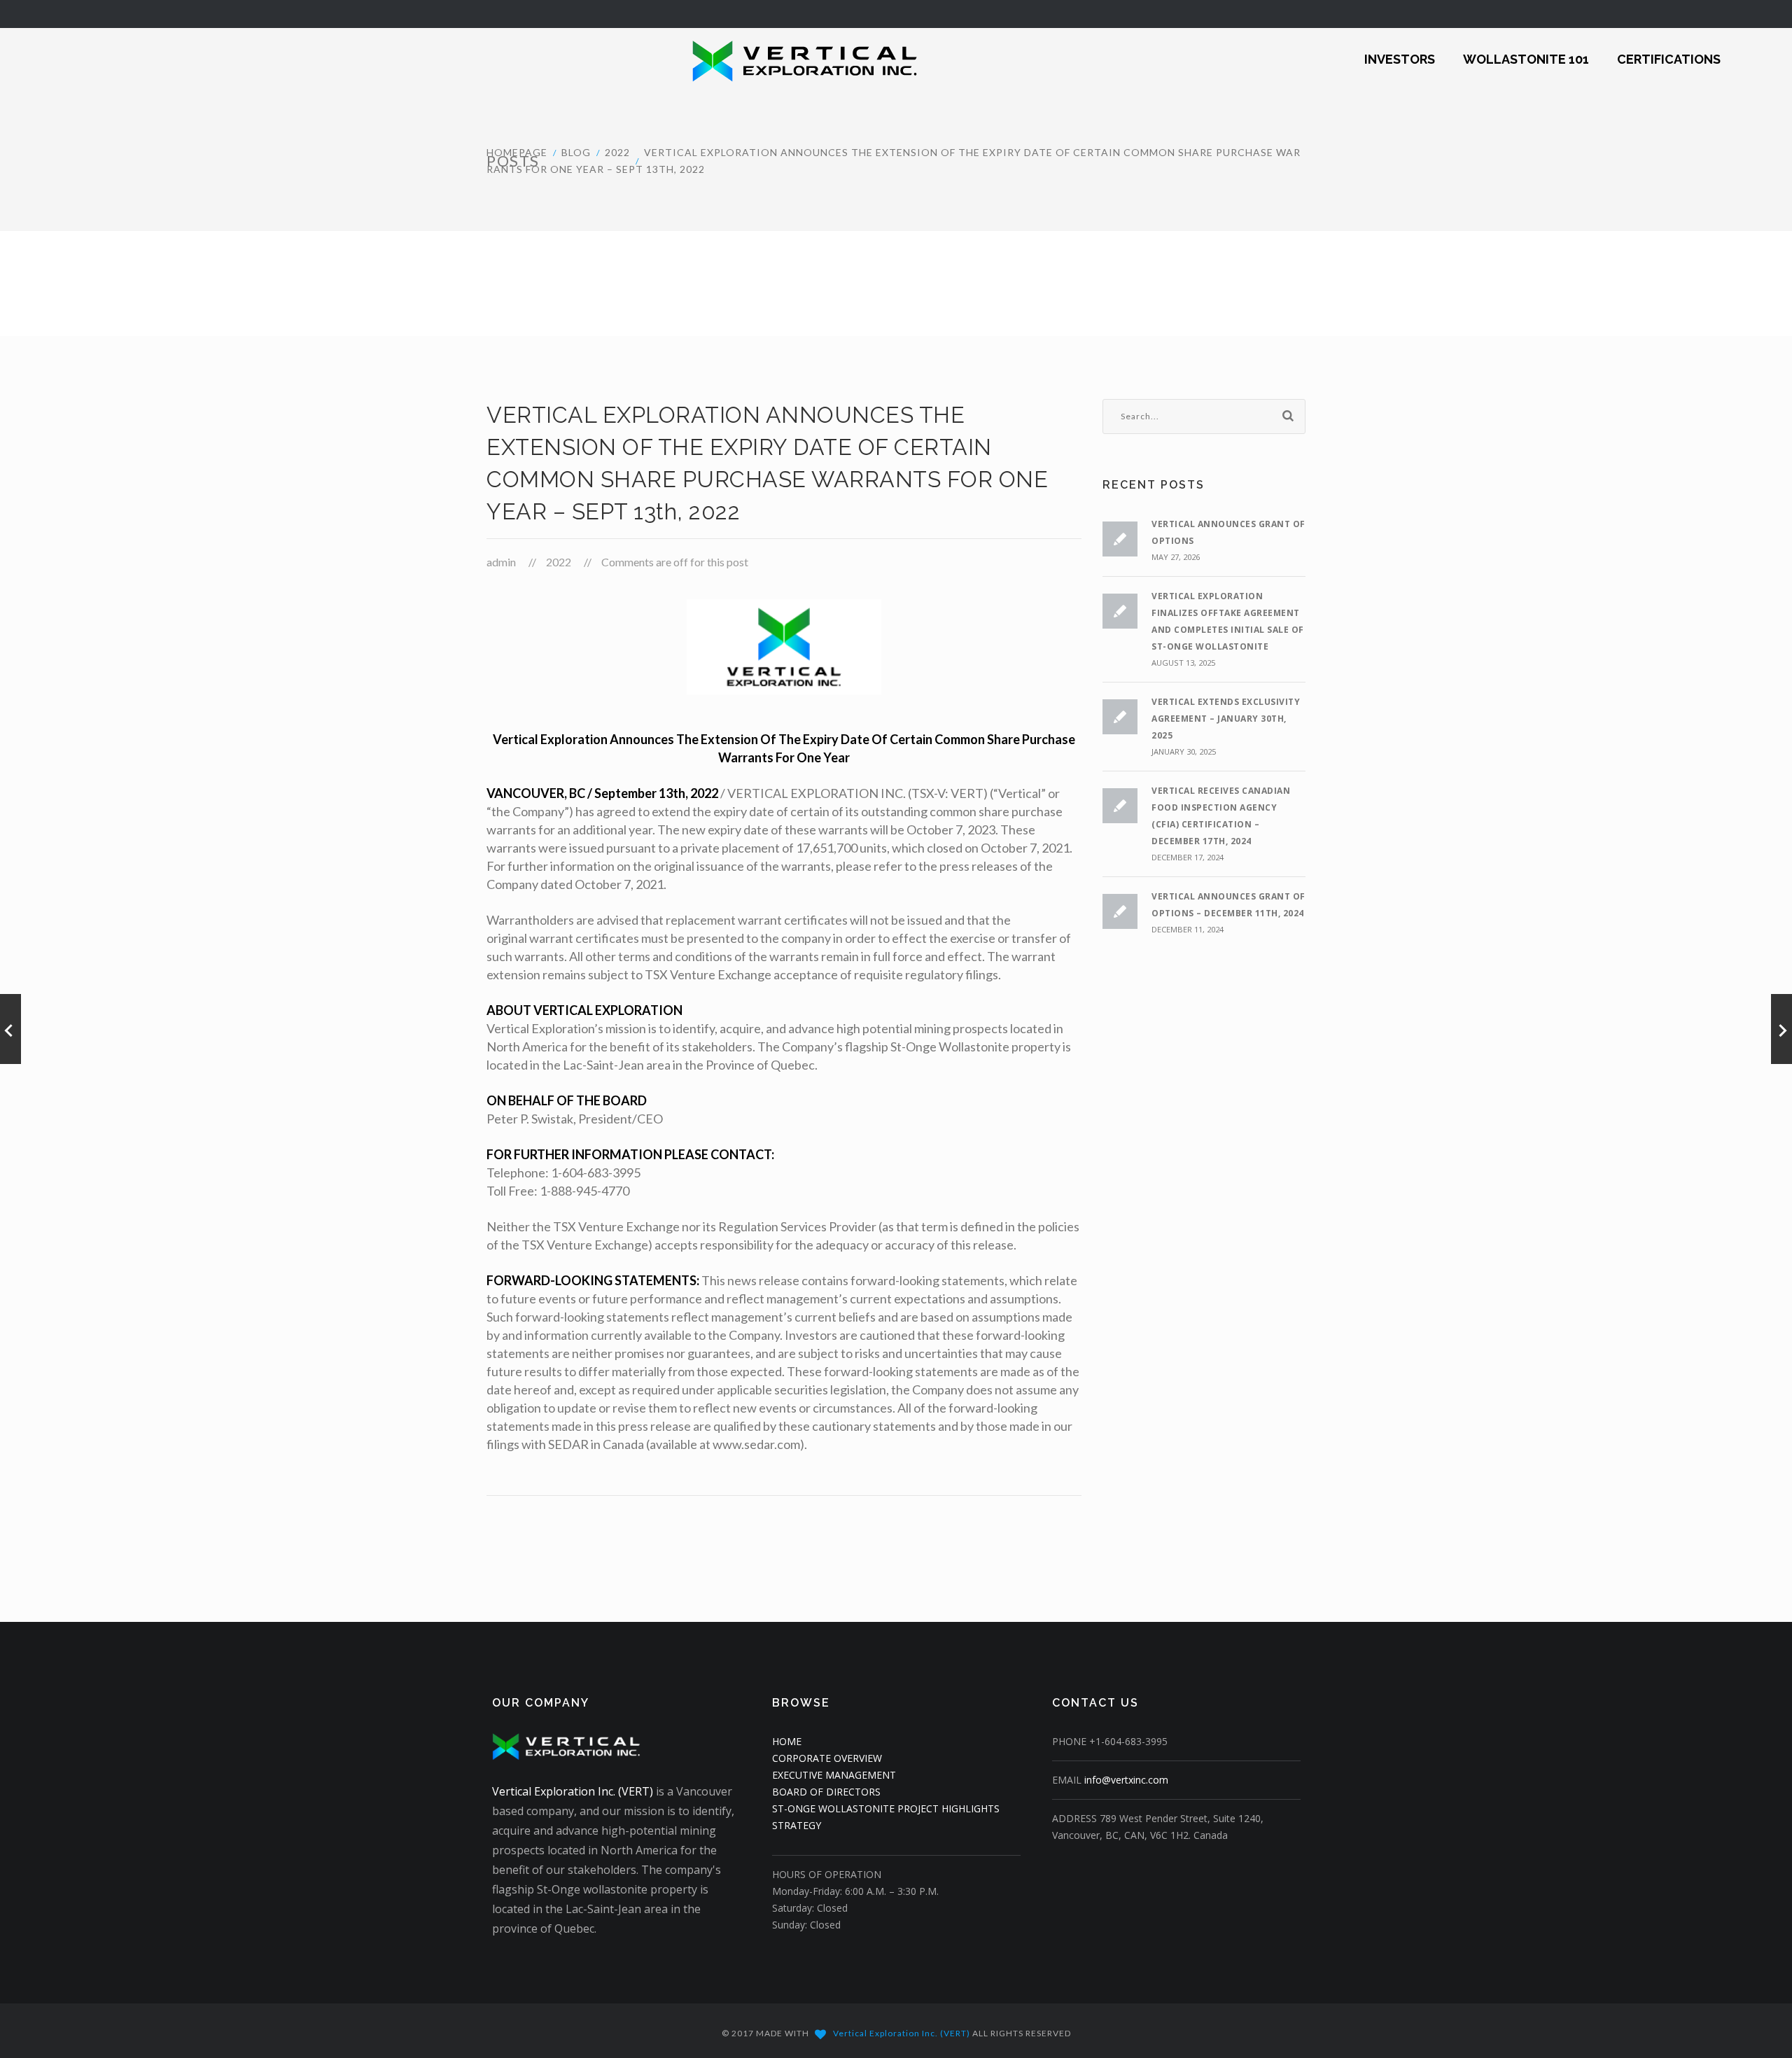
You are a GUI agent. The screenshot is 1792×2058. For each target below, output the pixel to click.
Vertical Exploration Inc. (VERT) (573, 1791)
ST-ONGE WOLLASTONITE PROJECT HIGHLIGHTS (886, 1808)
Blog (576, 152)
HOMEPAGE (517, 152)
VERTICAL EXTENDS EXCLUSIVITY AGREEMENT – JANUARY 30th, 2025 (1226, 719)
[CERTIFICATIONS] (1669, 50)
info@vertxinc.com (1126, 1780)
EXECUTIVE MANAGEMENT (834, 1775)
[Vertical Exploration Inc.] (769, 59)
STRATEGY (797, 1825)
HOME (787, 1741)
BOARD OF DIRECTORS (826, 1792)
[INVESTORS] (1400, 50)
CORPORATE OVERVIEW (827, 1758)
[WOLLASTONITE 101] (1526, 50)
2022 (617, 152)
